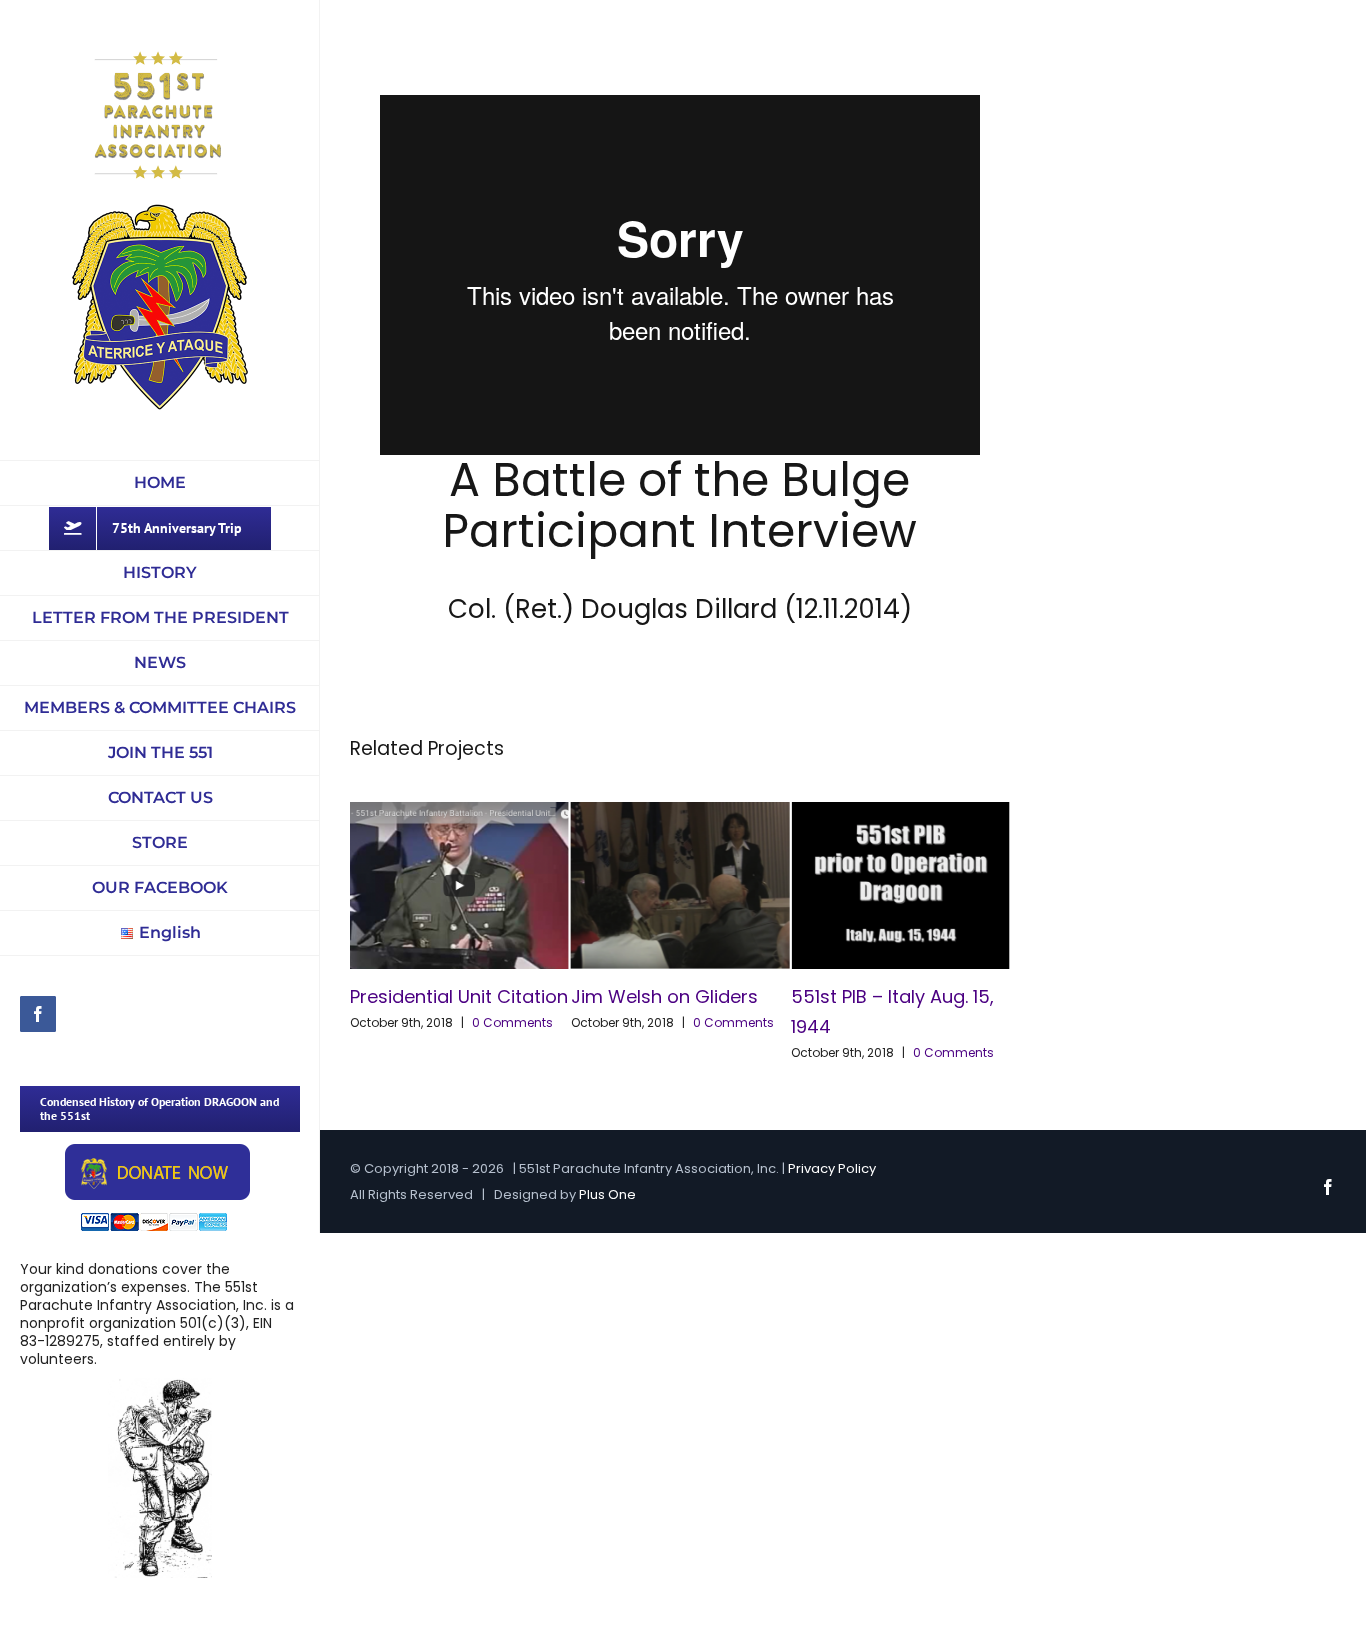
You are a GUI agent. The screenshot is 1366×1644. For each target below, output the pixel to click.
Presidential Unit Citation (459, 996)
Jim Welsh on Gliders (664, 996)
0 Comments (512, 1022)
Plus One (607, 1194)
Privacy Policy (832, 1168)
